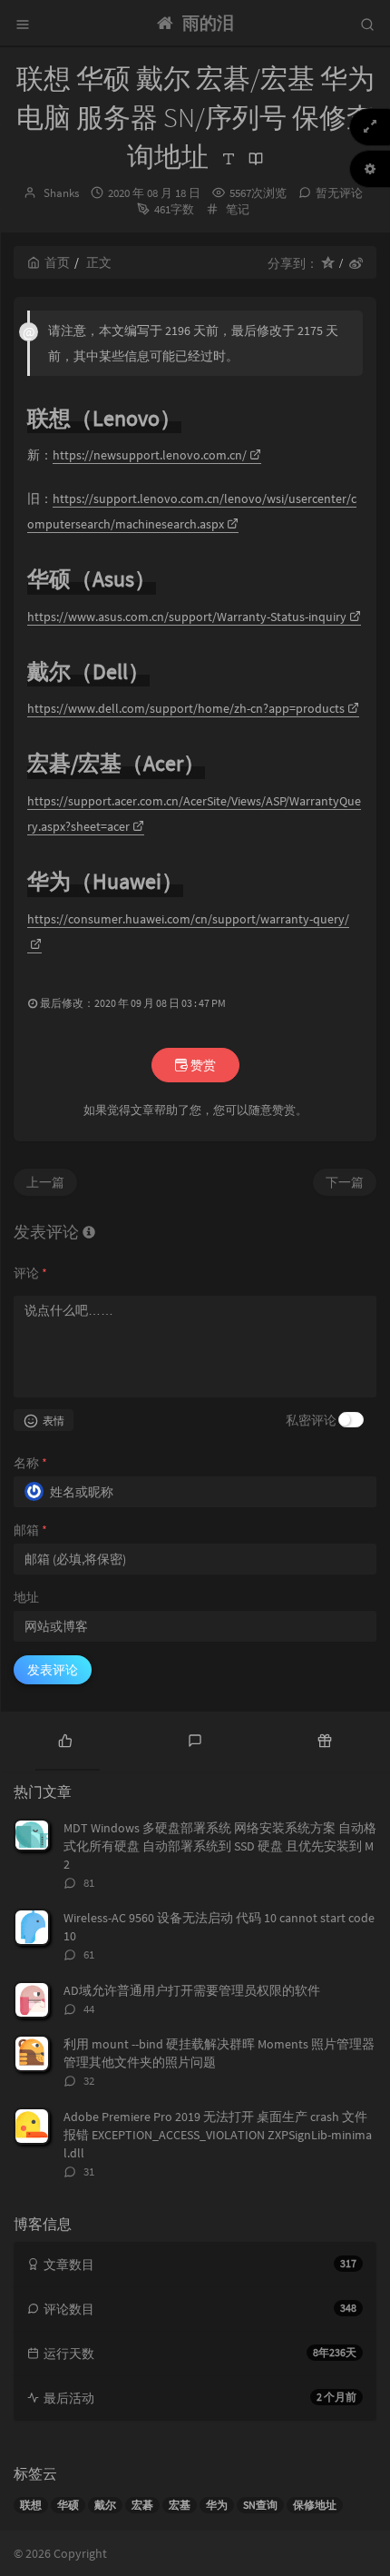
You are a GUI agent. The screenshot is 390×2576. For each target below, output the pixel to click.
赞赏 (202, 1065)
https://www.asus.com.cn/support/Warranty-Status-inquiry (187, 617)
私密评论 (311, 1420)
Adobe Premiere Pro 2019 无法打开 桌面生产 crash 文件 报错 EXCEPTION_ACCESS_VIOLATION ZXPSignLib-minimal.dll (218, 2135)
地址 (26, 1597)
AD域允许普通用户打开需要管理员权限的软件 (192, 1990)
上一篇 (45, 1182)
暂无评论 (339, 193)
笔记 (238, 209)
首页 (57, 262)
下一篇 (345, 1182)
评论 (30, 1273)
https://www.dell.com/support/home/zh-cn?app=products (186, 708)
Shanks (61, 193)
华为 (217, 2505)
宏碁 (142, 2505)
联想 (31, 2505)
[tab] (65, 1739)
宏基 (180, 2505)
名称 (30, 1463)
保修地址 (315, 2505)
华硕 (68, 2505)
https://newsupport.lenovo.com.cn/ (150, 455)
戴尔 (105, 2505)
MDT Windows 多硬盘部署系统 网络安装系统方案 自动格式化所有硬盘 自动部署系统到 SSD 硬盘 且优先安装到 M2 (220, 1846)
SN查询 (260, 2505)
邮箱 (30, 1530)
